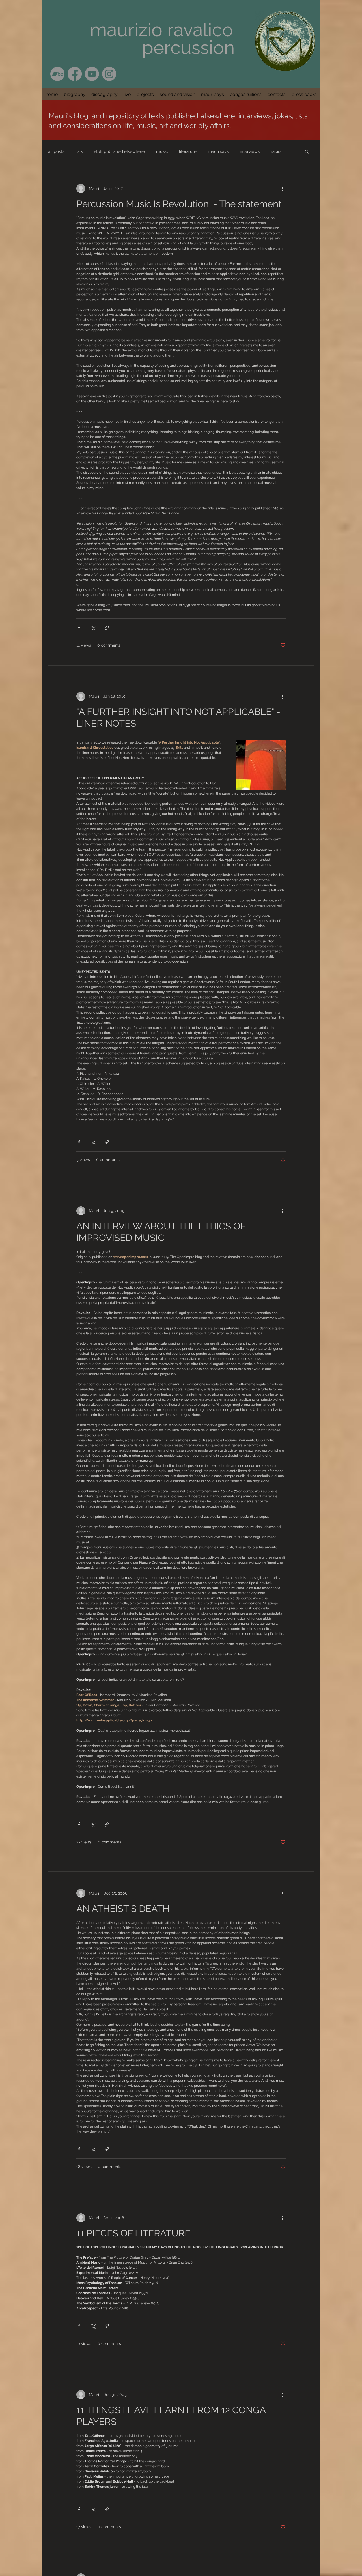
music (162, 151)
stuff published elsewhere (119, 151)
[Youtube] (92, 74)
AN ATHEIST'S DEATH (123, 1909)
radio (276, 151)
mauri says (218, 151)
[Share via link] (107, 628)
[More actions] (282, 188)
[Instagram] (109, 74)
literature (188, 151)
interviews (250, 151)
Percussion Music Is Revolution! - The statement (179, 204)
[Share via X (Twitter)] (93, 628)
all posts (56, 151)
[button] (104, 94)
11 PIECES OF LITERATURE (133, 2233)
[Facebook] (75, 74)
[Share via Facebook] (79, 628)
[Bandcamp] (57, 74)
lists (79, 151)
